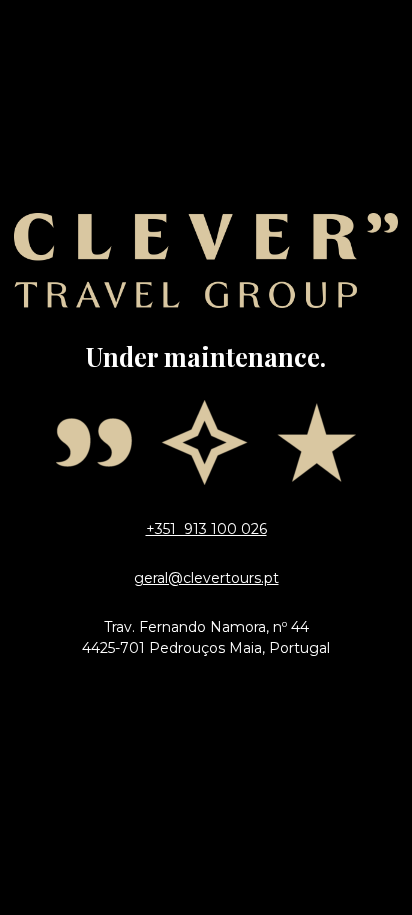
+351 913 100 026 (206, 529)
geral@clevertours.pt (206, 578)
